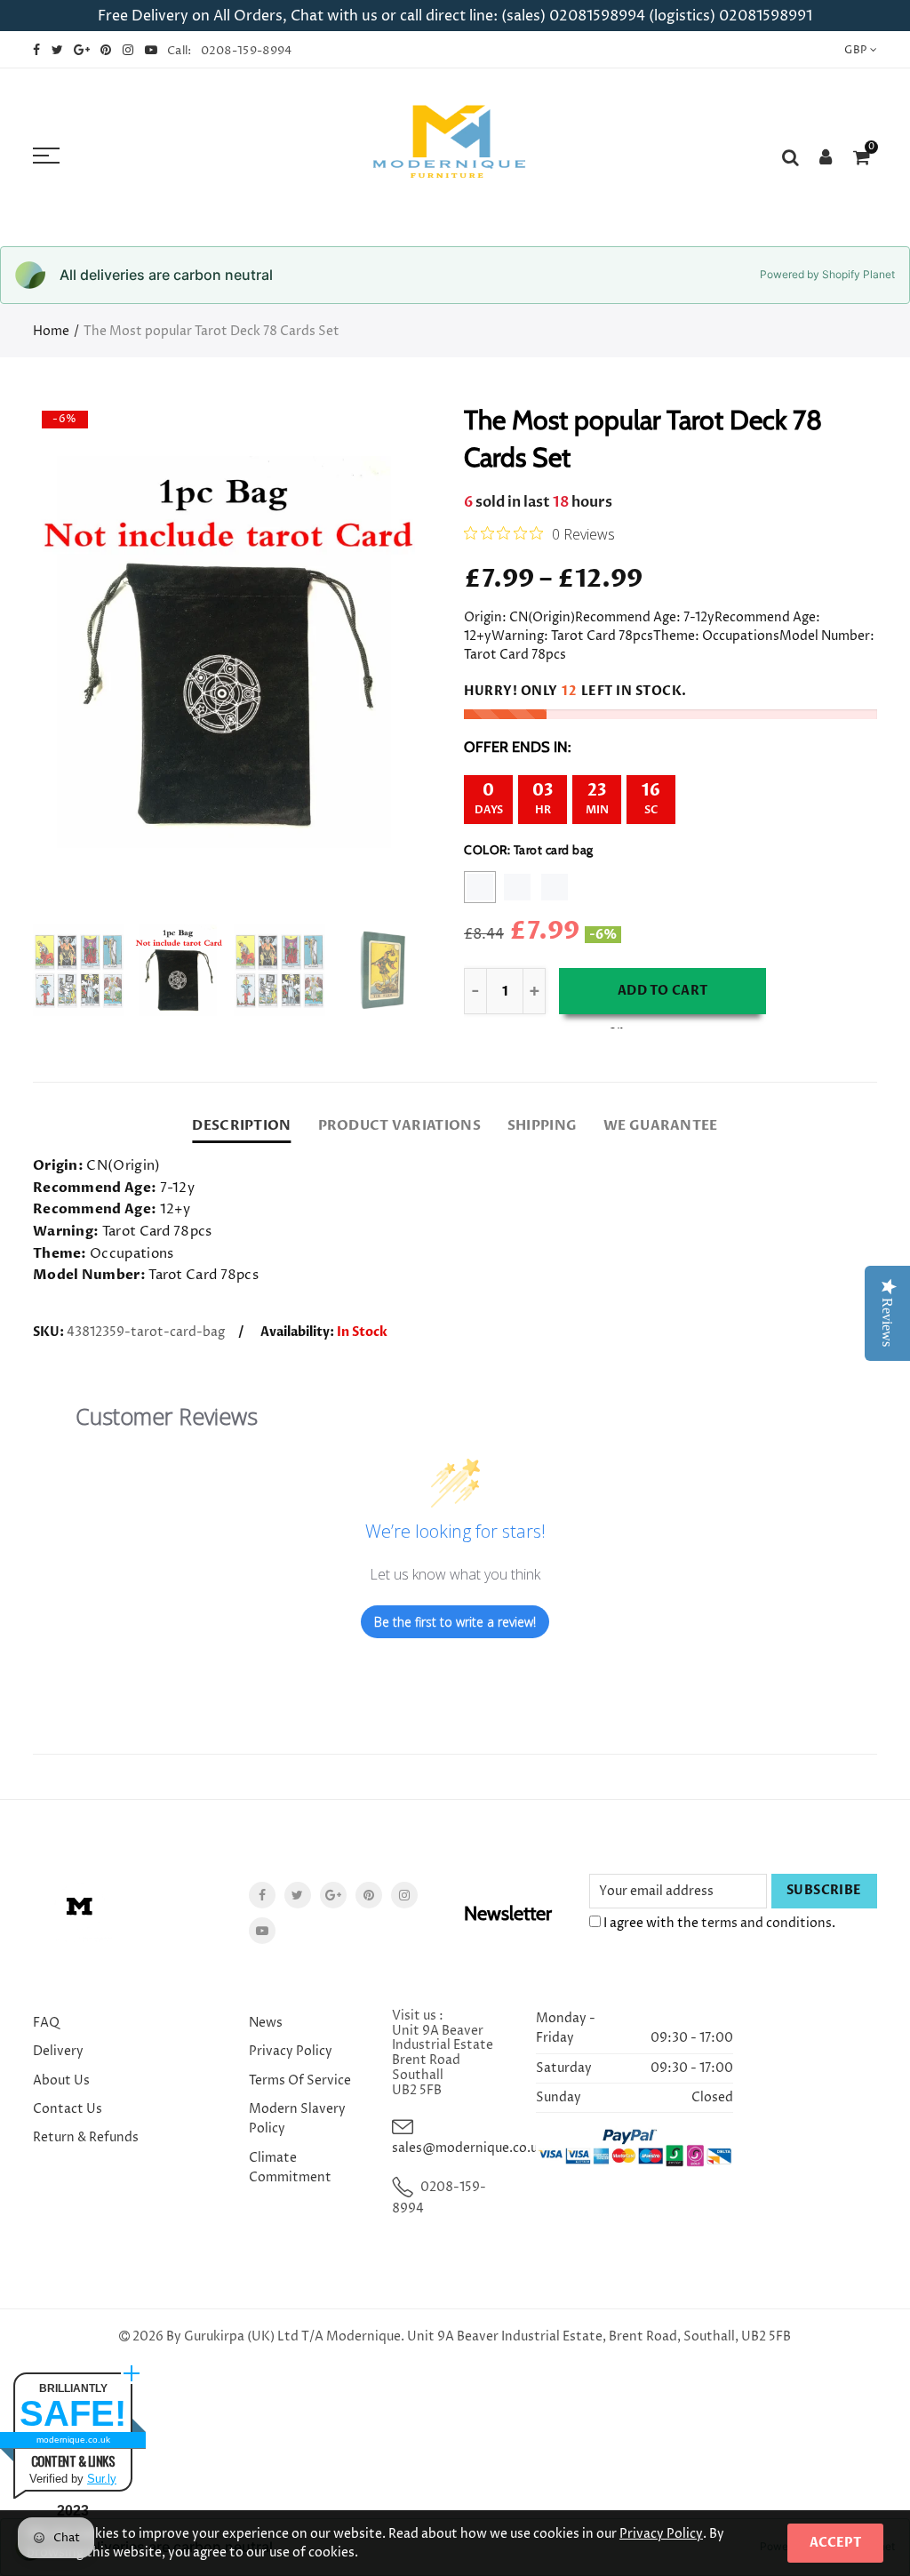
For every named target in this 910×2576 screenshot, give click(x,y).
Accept (835, 2543)
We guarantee (660, 1126)
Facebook (262, 1895)
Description (241, 1126)
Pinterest (369, 1895)
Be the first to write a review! (455, 1622)
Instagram (404, 1895)
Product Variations (399, 1126)
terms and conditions (766, 1923)
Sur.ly (102, 2479)
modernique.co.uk (73, 2440)
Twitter (298, 1895)
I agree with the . (718, 1923)
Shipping (542, 1126)
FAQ (46, 2023)
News (266, 2023)
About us (61, 2080)
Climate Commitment (290, 2168)
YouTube (262, 1931)
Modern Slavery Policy (297, 2119)
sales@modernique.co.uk (468, 2148)
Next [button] (377, 652)
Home (51, 331)
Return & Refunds (86, 2137)
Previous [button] (80, 652)
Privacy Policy (291, 2051)
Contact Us (68, 2109)
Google (333, 1895)
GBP (855, 50)
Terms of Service (300, 2080)
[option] (229, 652)
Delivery (58, 2051)
